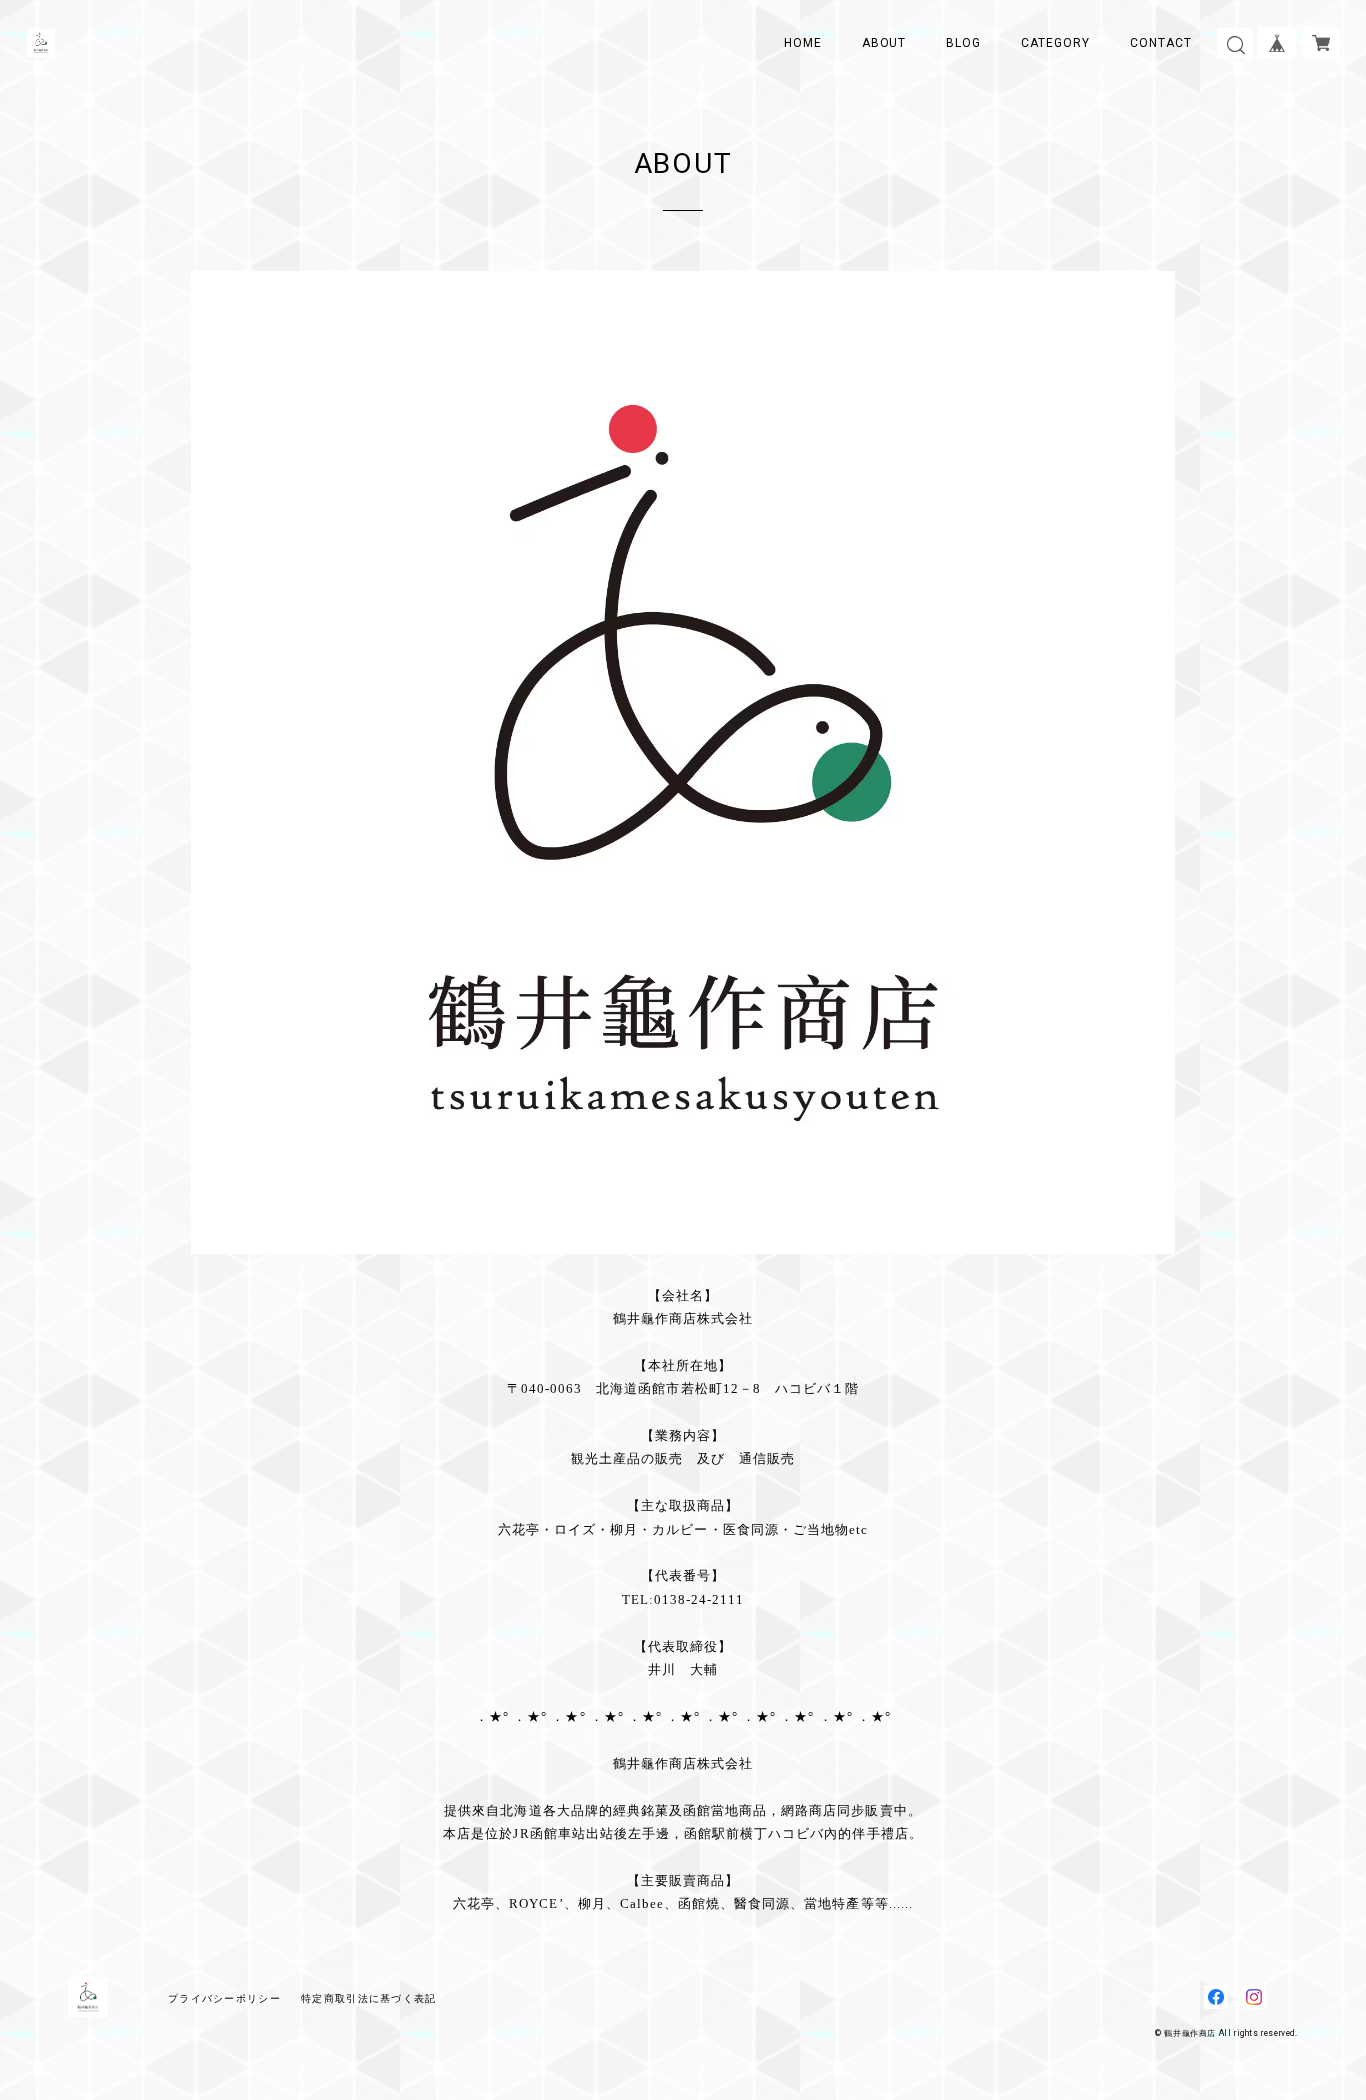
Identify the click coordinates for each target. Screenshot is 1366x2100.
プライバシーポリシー (224, 1998)
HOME (803, 43)
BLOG (963, 43)
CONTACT (1161, 43)
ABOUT (884, 43)
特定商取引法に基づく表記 (368, 1998)
